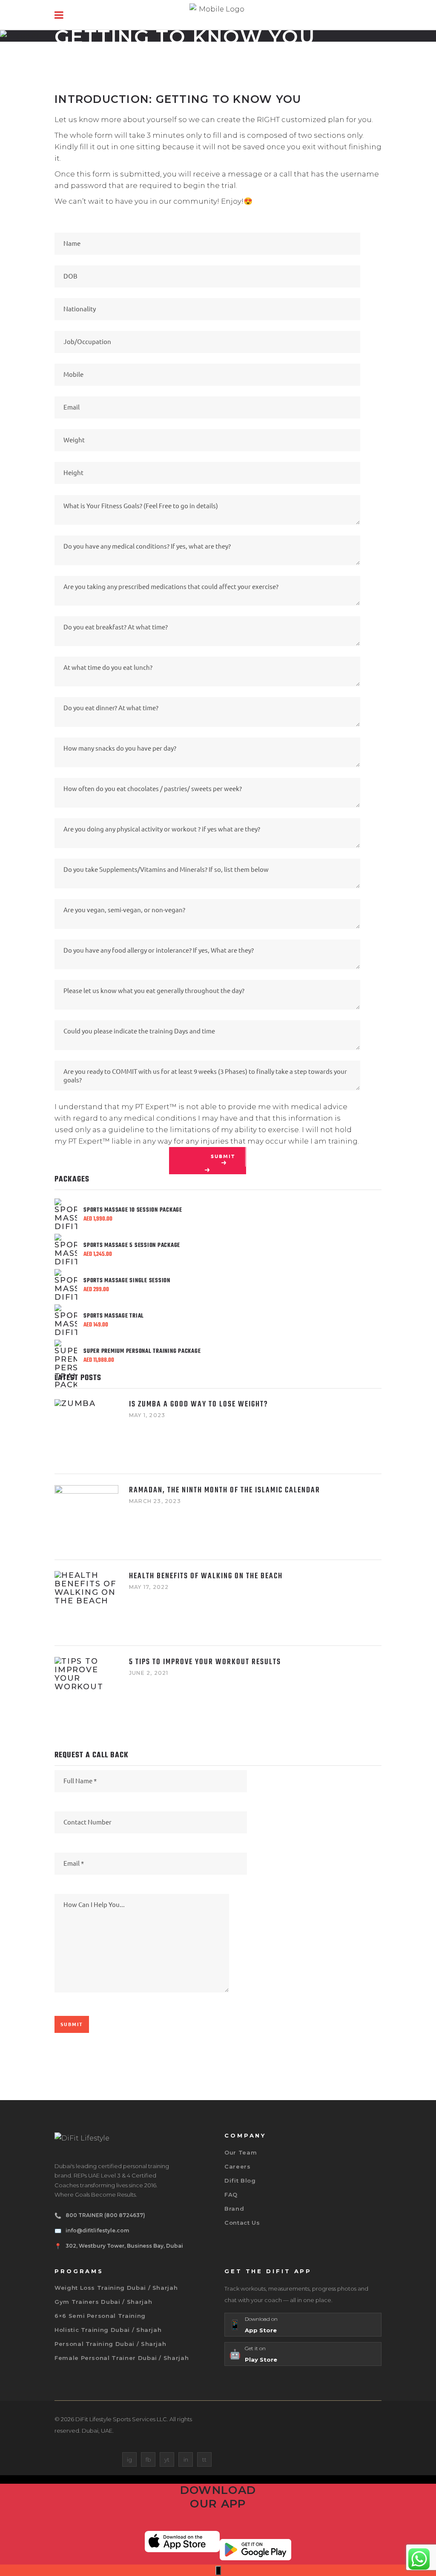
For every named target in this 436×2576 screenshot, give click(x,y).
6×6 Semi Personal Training (100, 2316)
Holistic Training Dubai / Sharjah (108, 2330)
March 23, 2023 (155, 1501)
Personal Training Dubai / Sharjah (110, 2344)
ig (129, 2459)
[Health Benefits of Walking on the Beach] (86, 1603)
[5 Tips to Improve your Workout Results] (86, 1689)
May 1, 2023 (147, 1415)
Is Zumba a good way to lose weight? (199, 1405)
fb (148, 2459)
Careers (238, 2166)
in (186, 2459)
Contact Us (242, 2223)
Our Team (241, 2152)
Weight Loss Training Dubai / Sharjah (116, 2288)
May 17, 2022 (149, 1587)
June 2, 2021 (149, 1673)
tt (204, 2459)
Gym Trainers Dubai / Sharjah (103, 2302)
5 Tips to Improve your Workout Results (205, 1662)
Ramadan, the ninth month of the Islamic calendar (225, 1490)
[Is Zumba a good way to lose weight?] (86, 1431)
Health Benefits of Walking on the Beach (206, 1576)
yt (167, 2459)
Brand (234, 2209)
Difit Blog (240, 2180)
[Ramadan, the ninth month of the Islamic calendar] (86, 1517)
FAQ (231, 2195)
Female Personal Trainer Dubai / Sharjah (122, 2358)
